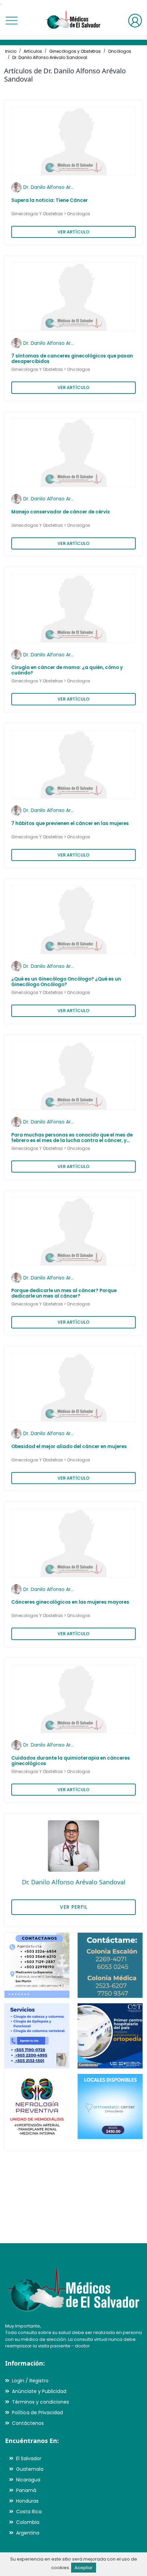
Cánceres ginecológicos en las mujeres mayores (70, 1602)
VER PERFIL (74, 1907)
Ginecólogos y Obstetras (75, 51)
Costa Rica (29, 2512)
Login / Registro (30, 2381)
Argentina (28, 2533)
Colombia (28, 2522)
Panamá (26, 2490)
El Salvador (29, 2458)
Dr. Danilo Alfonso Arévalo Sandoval (50, 57)
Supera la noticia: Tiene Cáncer (50, 200)
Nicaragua (28, 2480)
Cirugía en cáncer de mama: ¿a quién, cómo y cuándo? (67, 670)
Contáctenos (28, 2423)
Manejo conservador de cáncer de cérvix (61, 512)
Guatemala (30, 2469)
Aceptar (84, 2568)
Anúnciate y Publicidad (39, 2391)
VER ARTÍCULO (73, 232)
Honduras (27, 2501)
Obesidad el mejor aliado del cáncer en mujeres (69, 1447)
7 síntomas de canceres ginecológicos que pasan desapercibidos (72, 359)
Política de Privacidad (37, 2413)
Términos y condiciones (41, 2402)
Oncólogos (120, 51)
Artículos (33, 51)
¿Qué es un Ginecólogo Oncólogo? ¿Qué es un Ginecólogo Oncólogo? (66, 982)
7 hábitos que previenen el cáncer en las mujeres (70, 823)
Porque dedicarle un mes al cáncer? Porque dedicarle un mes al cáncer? (64, 1293)
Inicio (11, 51)
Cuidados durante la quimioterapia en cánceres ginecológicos (71, 1761)
